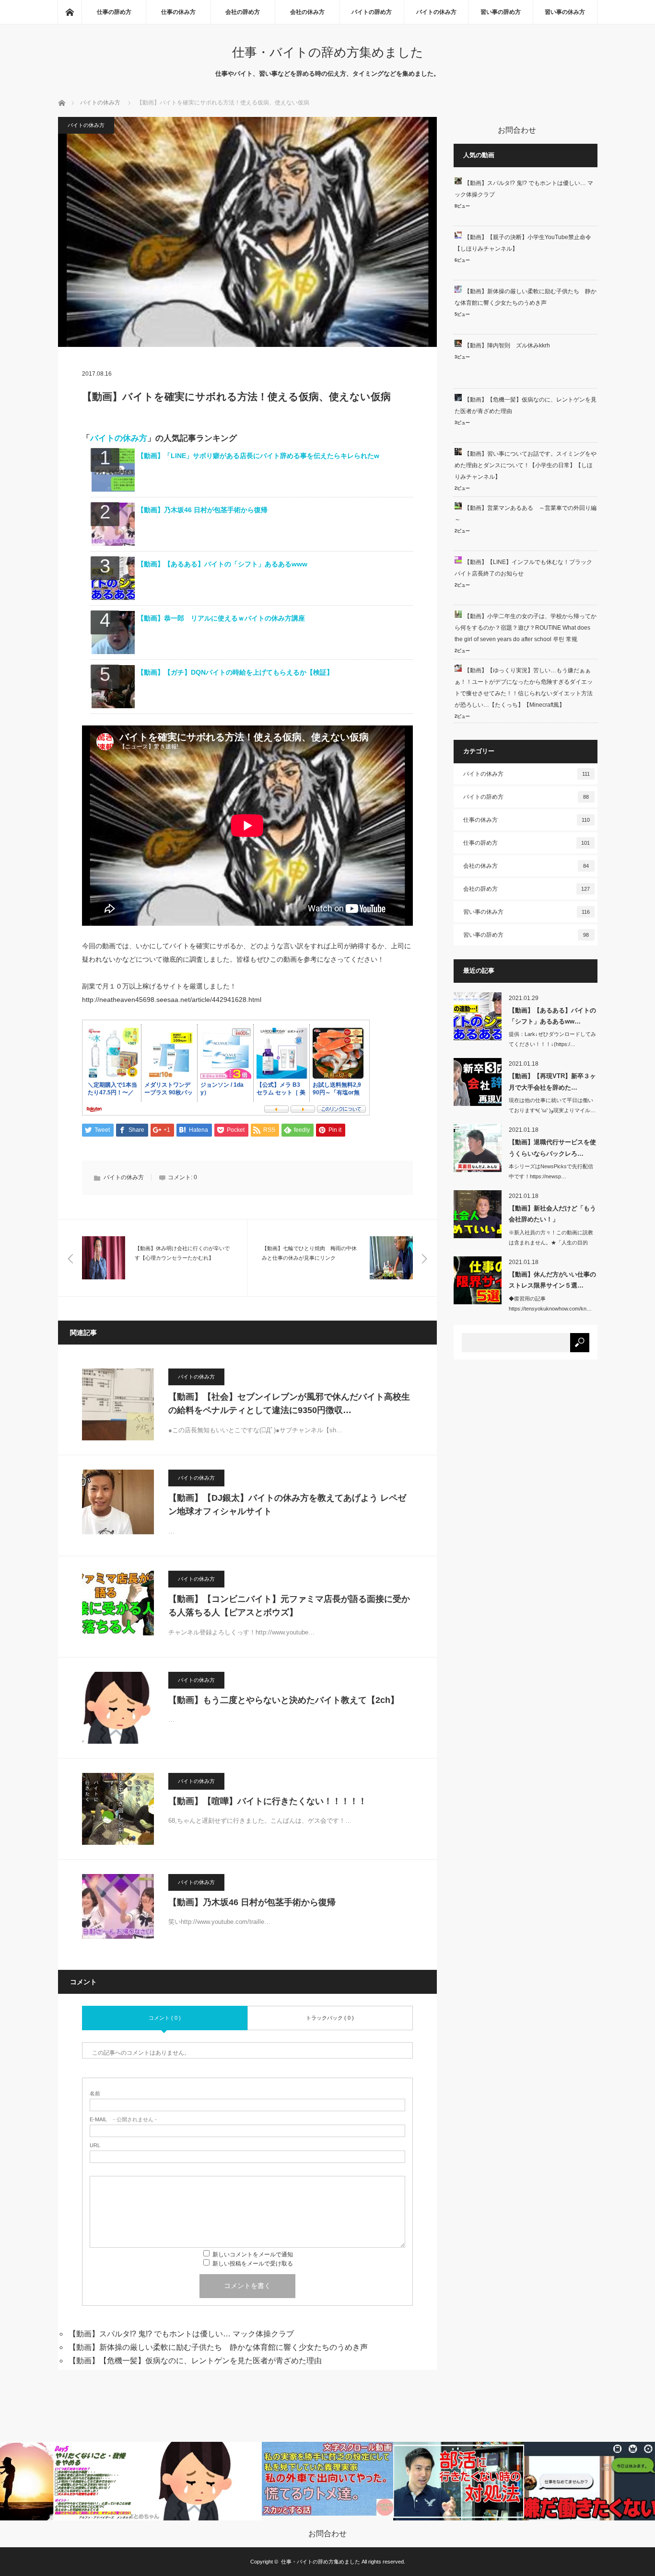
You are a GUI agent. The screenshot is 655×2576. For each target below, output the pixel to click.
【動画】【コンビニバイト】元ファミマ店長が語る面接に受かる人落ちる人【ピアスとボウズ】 (289, 1606)
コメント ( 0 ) (165, 2018)
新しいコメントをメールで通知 (253, 2254)
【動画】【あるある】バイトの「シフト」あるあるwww (222, 564)
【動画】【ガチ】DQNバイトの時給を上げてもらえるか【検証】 (235, 672)
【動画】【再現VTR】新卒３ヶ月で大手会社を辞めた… (552, 1081)
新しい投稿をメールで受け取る (253, 2264)
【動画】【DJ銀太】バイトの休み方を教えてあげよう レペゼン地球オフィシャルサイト (287, 1505)
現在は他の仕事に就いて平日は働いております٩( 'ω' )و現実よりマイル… (552, 1105)
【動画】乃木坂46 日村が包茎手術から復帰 (202, 510)
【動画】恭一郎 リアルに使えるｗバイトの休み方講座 (221, 618)
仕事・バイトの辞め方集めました (328, 52)
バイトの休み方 (436, 12)
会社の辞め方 (243, 12)
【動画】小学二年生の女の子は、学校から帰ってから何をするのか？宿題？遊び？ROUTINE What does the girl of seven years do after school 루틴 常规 (526, 628)
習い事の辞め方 (501, 12)
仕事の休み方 (178, 12)
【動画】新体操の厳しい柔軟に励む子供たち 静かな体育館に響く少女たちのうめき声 (218, 2347)
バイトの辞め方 (372, 12)
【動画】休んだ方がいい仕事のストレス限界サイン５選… (552, 1280)
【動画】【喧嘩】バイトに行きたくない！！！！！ (268, 1801)
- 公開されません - (123, 2120)
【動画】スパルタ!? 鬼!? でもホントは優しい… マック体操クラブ (181, 2334)
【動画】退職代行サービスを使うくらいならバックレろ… (552, 1148)
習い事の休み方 (565, 12)
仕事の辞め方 (114, 12)
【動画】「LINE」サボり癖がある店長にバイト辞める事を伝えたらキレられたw (258, 456)
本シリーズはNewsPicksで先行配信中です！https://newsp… (551, 1171)
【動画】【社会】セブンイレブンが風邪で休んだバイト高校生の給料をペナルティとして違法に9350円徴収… (289, 1404)
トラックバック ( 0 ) (330, 2018)
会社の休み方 (307, 12)
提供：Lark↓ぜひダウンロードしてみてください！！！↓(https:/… (552, 1039)
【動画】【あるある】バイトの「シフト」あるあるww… (552, 1016)
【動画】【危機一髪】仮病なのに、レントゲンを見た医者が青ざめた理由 (195, 2361)
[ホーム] (70, 12)
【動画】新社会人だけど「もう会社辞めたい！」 (552, 1214)
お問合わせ (327, 2534)
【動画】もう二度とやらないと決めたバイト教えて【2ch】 (284, 1700)
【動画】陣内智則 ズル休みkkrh (507, 345)
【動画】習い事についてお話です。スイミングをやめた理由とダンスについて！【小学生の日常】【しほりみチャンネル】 (526, 465)
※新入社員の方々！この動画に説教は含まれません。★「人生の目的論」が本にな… (551, 1242)
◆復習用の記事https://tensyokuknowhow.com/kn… (550, 1304)
